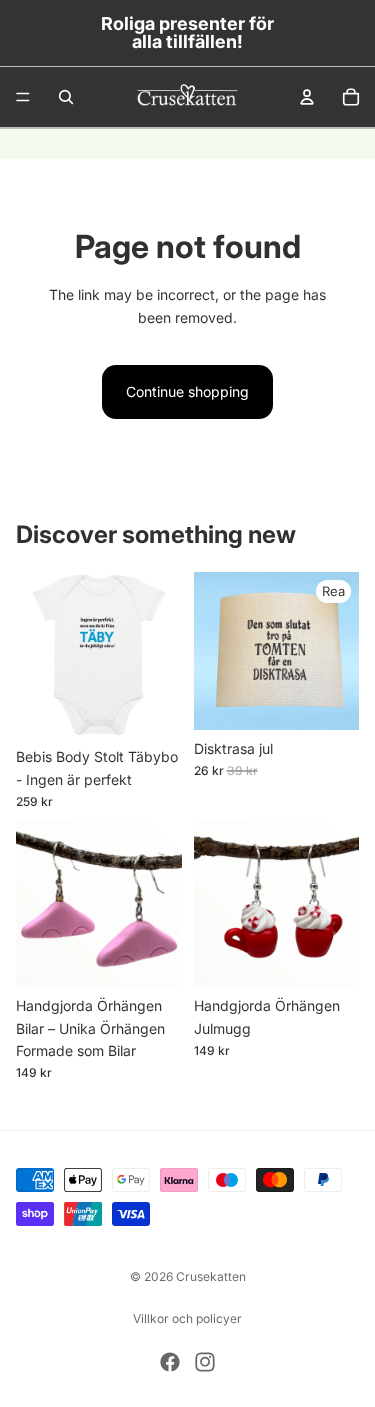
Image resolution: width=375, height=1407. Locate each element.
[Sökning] (66, 97)
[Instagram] (205, 1362)
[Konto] (307, 97)
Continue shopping (187, 391)
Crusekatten (211, 1276)
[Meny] (23, 97)
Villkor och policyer (187, 1318)
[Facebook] (170, 1362)
